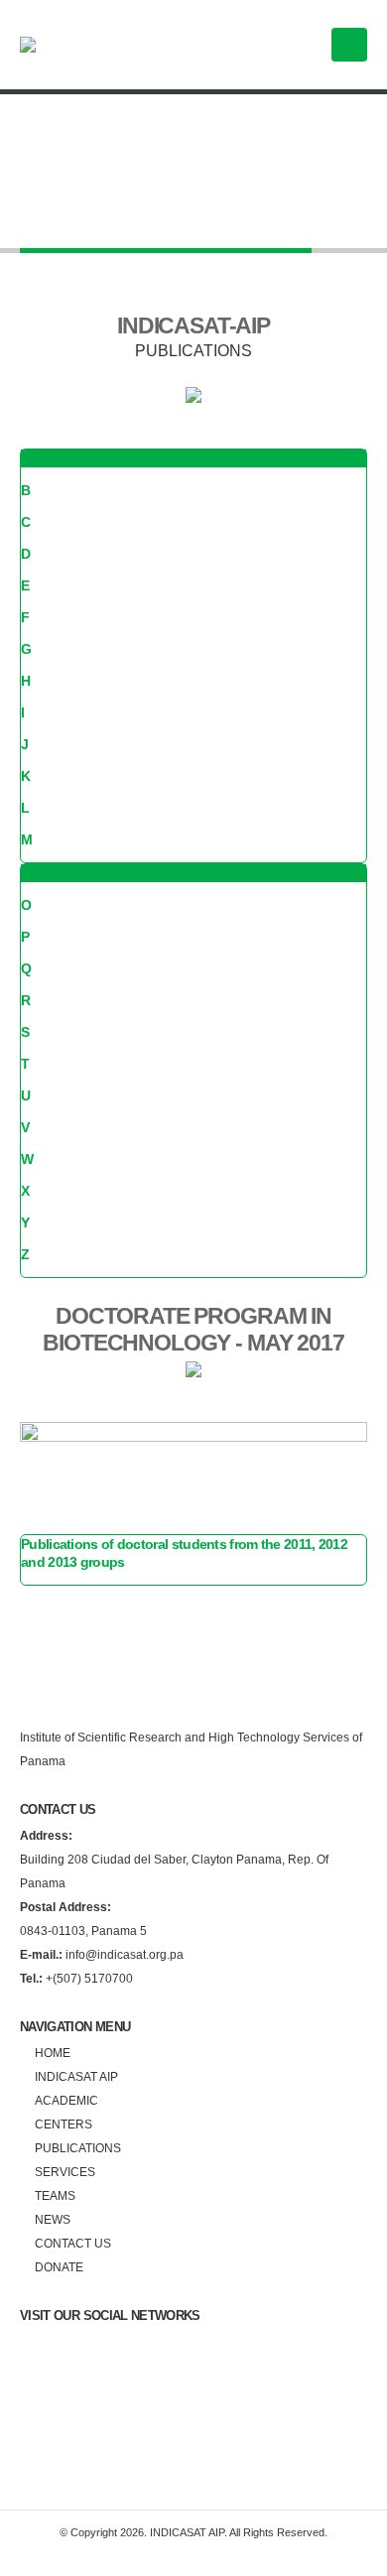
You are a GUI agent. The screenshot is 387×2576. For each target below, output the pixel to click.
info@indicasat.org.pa (102, 1954)
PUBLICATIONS (78, 2148)
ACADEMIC (66, 2100)
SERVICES (65, 2172)
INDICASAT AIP (76, 2076)
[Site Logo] (94, 45)
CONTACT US (73, 2243)
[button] (349, 45)
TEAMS (55, 2195)
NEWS (53, 2219)
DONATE (59, 2267)
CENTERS (64, 2124)
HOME (53, 2053)
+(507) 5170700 (76, 1978)
